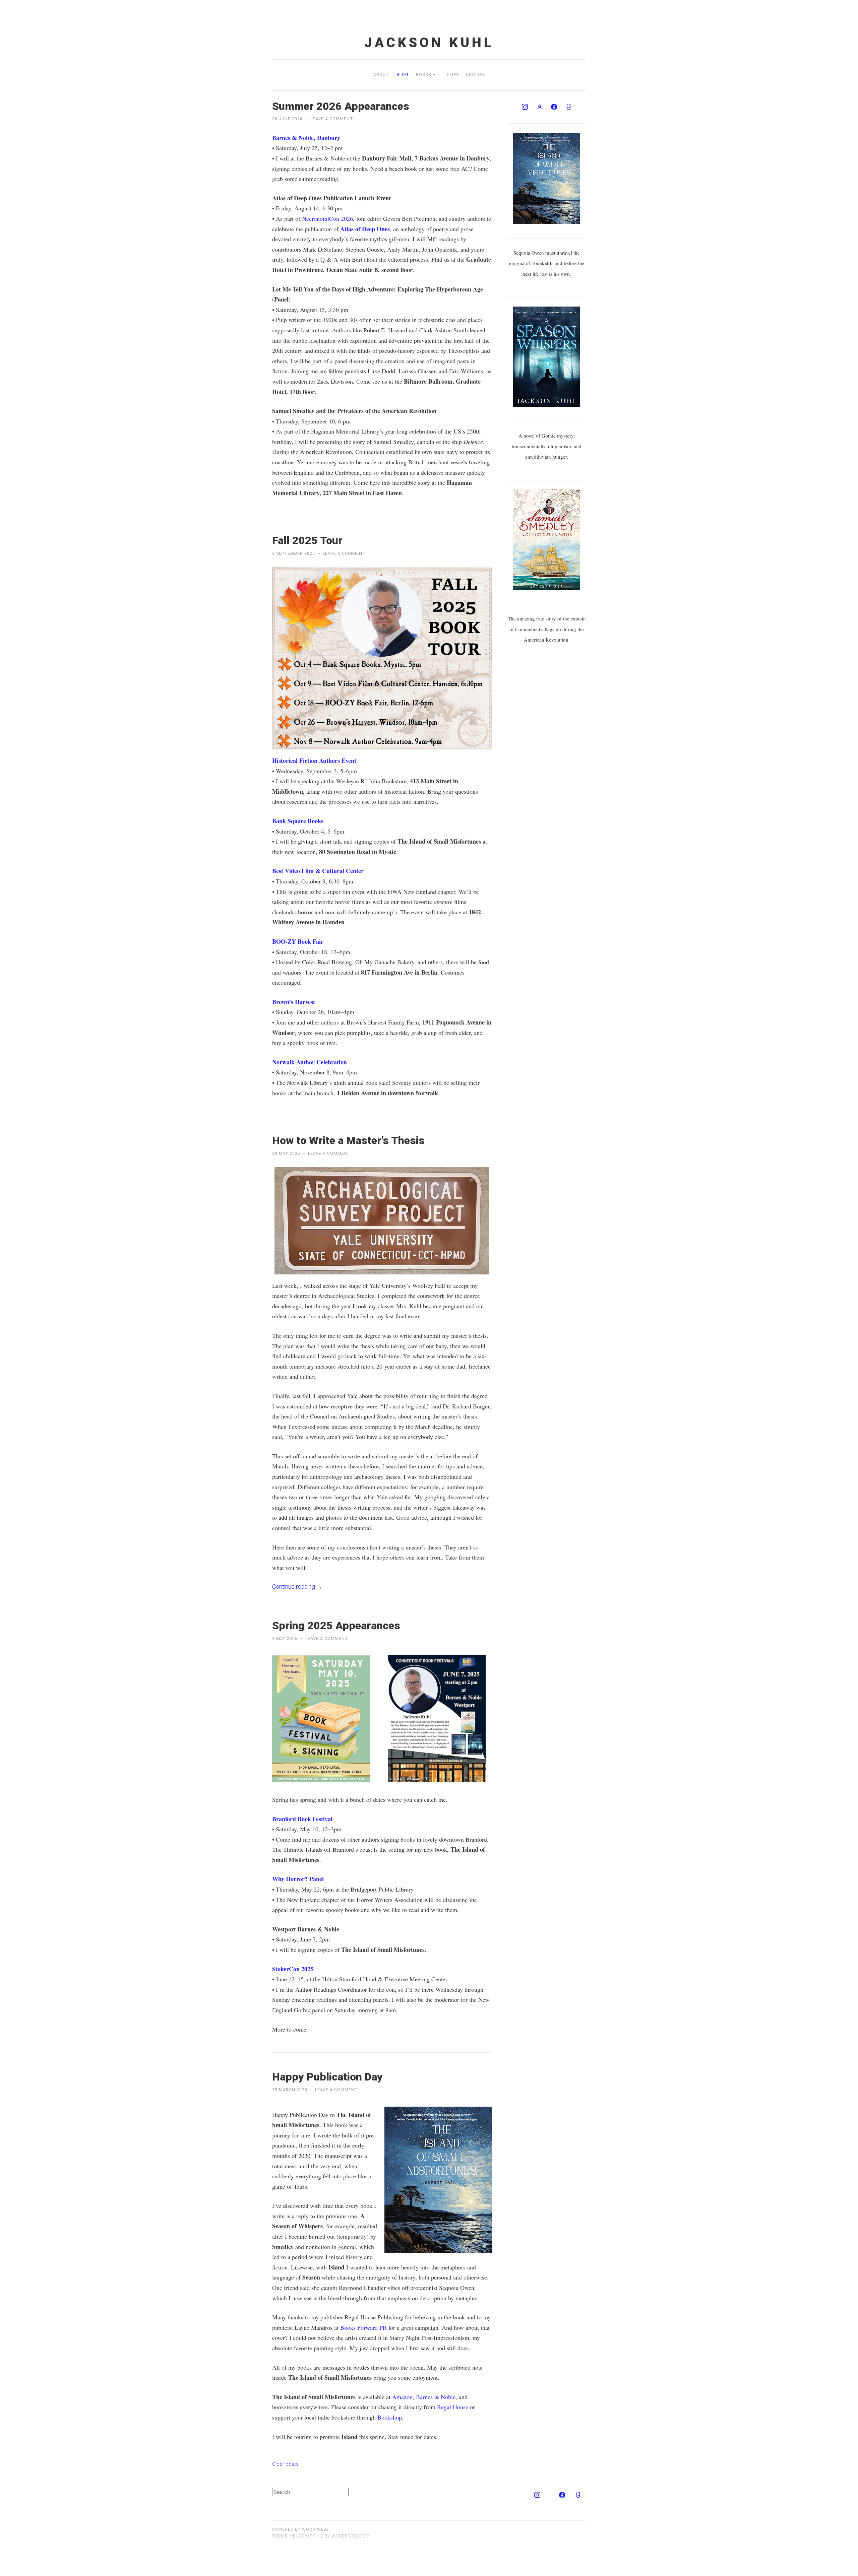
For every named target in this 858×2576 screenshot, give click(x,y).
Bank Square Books (298, 821)
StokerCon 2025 (293, 1969)
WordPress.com (351, 2536)
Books (423, 75)
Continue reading (297, 1587)
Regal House (453, 2407)
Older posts (285, 2464)
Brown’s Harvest (294, 1002)
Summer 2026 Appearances (341, 106)
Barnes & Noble (436, 2397)
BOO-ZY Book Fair (298, 941)
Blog (403, 75)
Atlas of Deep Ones (365, 229)
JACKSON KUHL (429, 43)
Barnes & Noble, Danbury (306, 138)
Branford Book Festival (302, 1819)
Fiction (475, 75)
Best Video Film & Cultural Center (318, 871)
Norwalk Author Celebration (310, 1062)
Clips (453, 75)
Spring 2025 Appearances (336, 1626)
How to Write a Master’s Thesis (348, 1140)
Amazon (402, 2397)
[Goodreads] (569, 107)
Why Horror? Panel (298, 1879)
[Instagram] (525, 107)
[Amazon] (540, 107)
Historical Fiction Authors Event (314, 761)
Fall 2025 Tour (307, 540)
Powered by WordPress (300, 2529)
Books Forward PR (363, 2327)
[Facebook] (554, 107)
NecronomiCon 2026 (327, 218)
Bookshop (390, 2417)
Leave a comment (332, 119)
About (381, 75)
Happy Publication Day (327, 2077)
